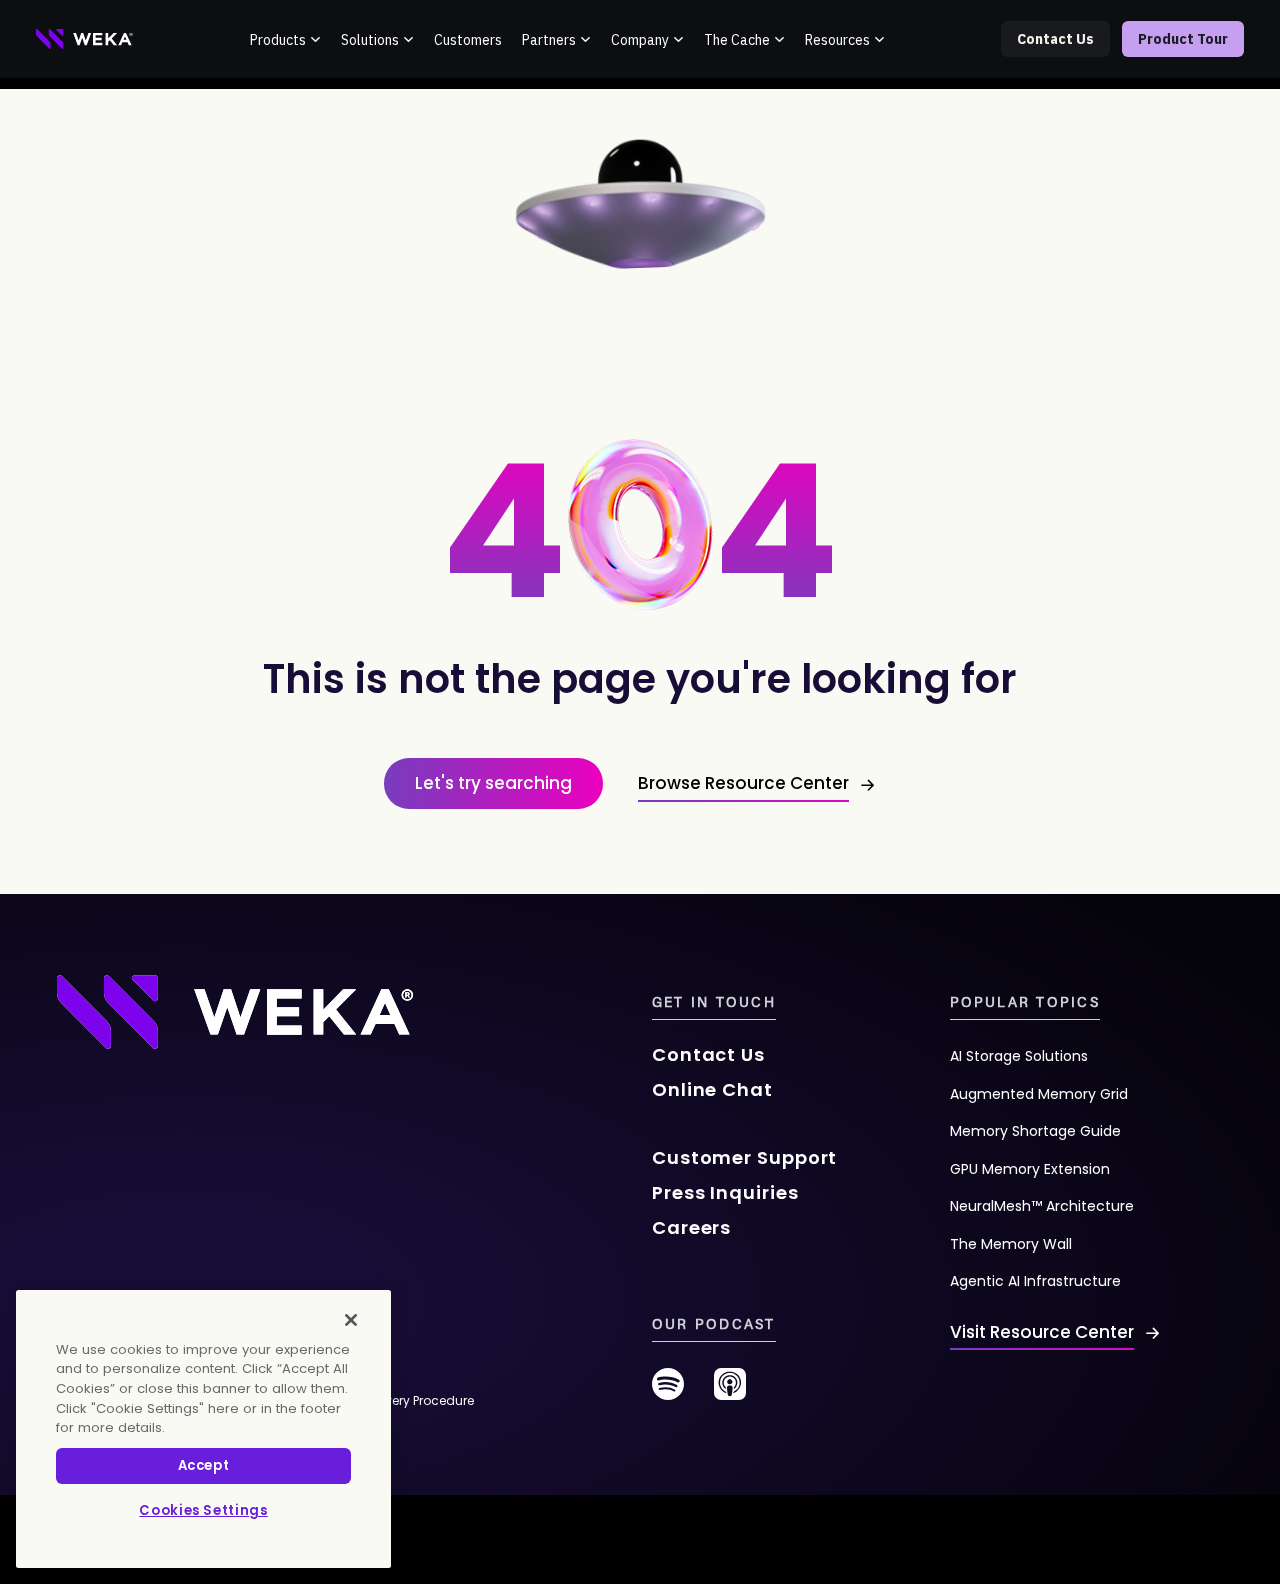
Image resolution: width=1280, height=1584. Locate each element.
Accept (204, 1465)
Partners (549, 40)
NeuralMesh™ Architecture (1042, 1206)
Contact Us (1055, 39)
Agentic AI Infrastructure (1035, 1281)
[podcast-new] (730, 1391)
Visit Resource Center (1042, 1332)
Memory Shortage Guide (1035, 1131)
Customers (468, 40)
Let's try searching (493, 783)
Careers (691, 1227)
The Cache (737, 40)
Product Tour (1183, 39)
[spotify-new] (668, 1391)
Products (278, 40)
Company (640, 40)
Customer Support (744, 1157)
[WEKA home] (85, 39)
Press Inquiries (725, 1192)
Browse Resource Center (743, 783)
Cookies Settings (203, 1510)
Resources (837, 40)
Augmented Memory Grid (1039, 1094)
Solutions (370, 40)
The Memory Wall (1011, 1244)
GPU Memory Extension (1030, 1169)
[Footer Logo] (235, 1010)
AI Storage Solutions (1019, 1056)
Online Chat (712, 1089)
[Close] (351, 1320)
